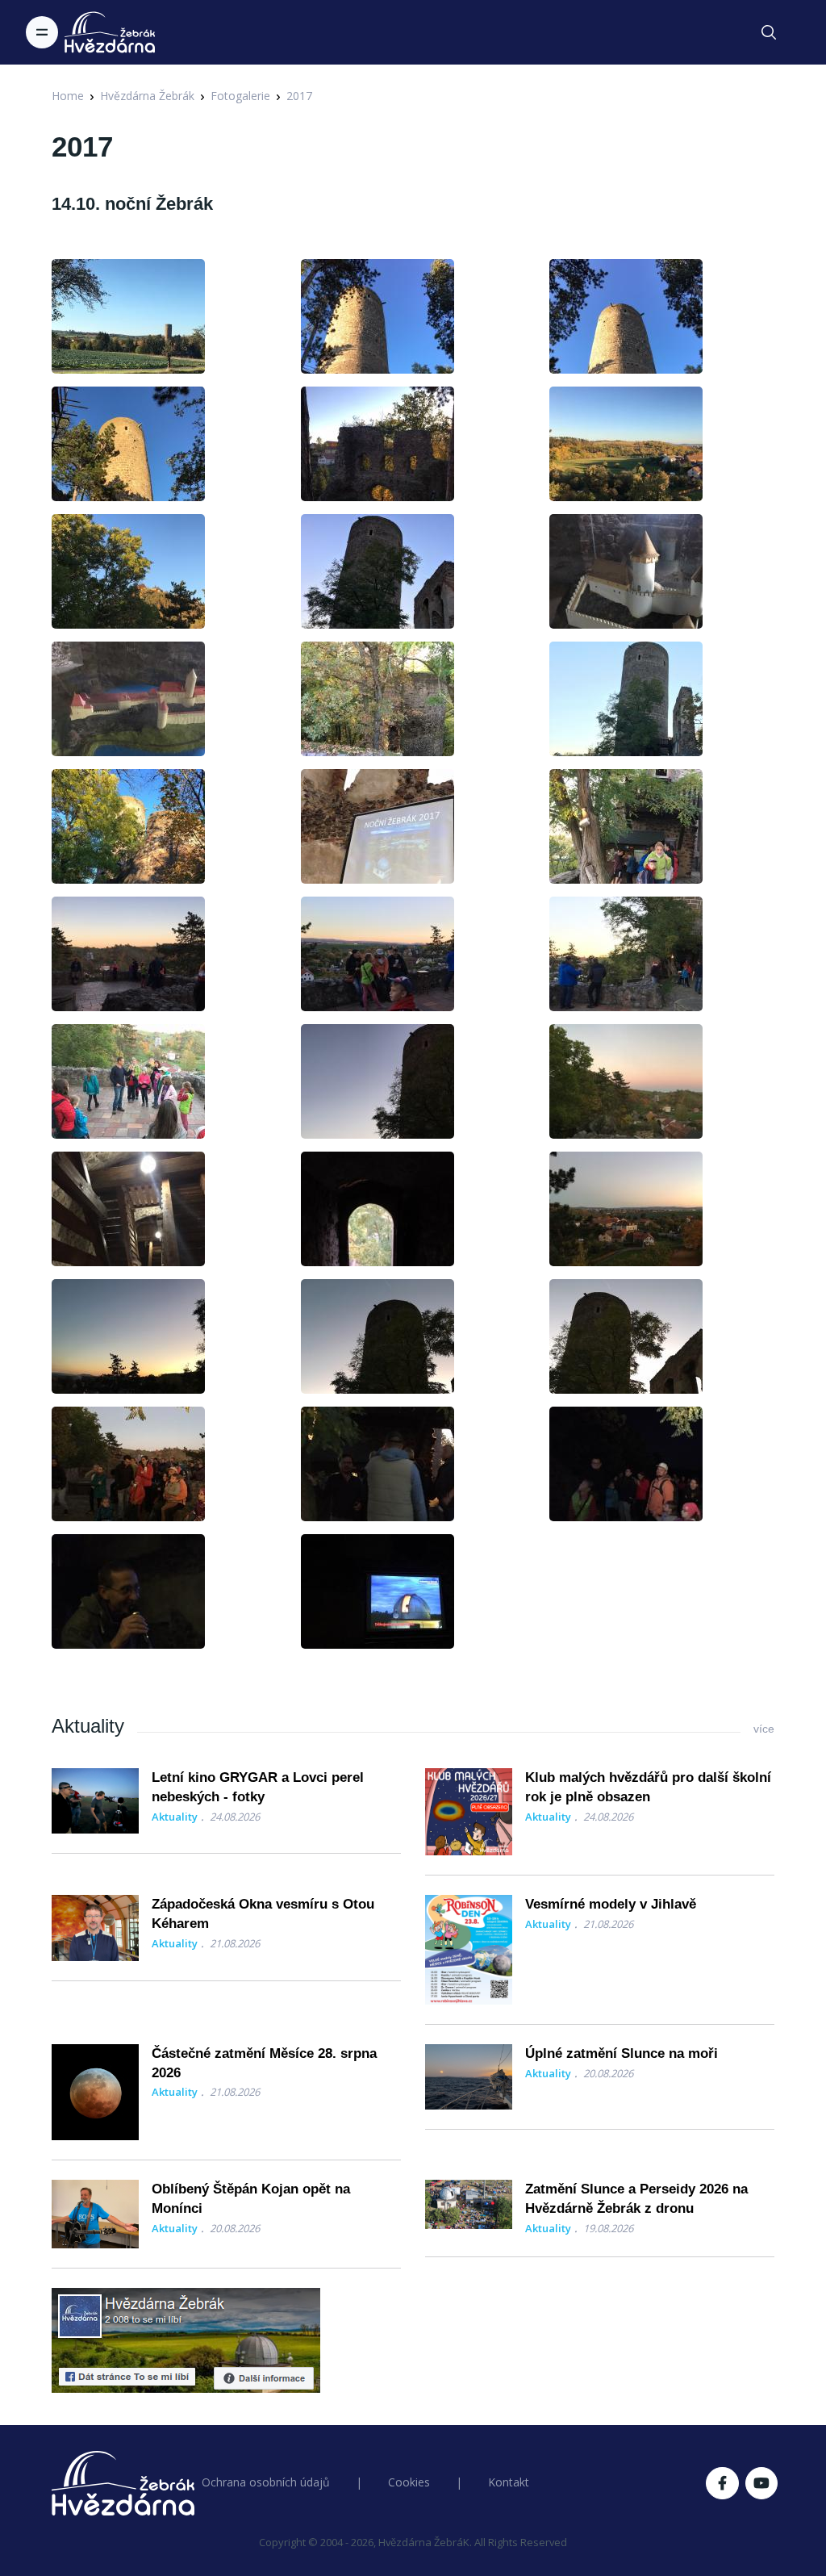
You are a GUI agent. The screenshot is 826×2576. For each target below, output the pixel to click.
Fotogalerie (240, 96)
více (764, 1729)
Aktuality (175, 1817)
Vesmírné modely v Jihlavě (611, 1904)
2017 (299, 96)
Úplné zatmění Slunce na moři (622, 2053)
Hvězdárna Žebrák (147, 96)
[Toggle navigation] (42, 32)
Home (68, 96)
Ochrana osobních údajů (266, 2482)
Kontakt (509, 2482)
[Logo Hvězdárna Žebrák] (110, 32)
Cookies (409, 2482)
